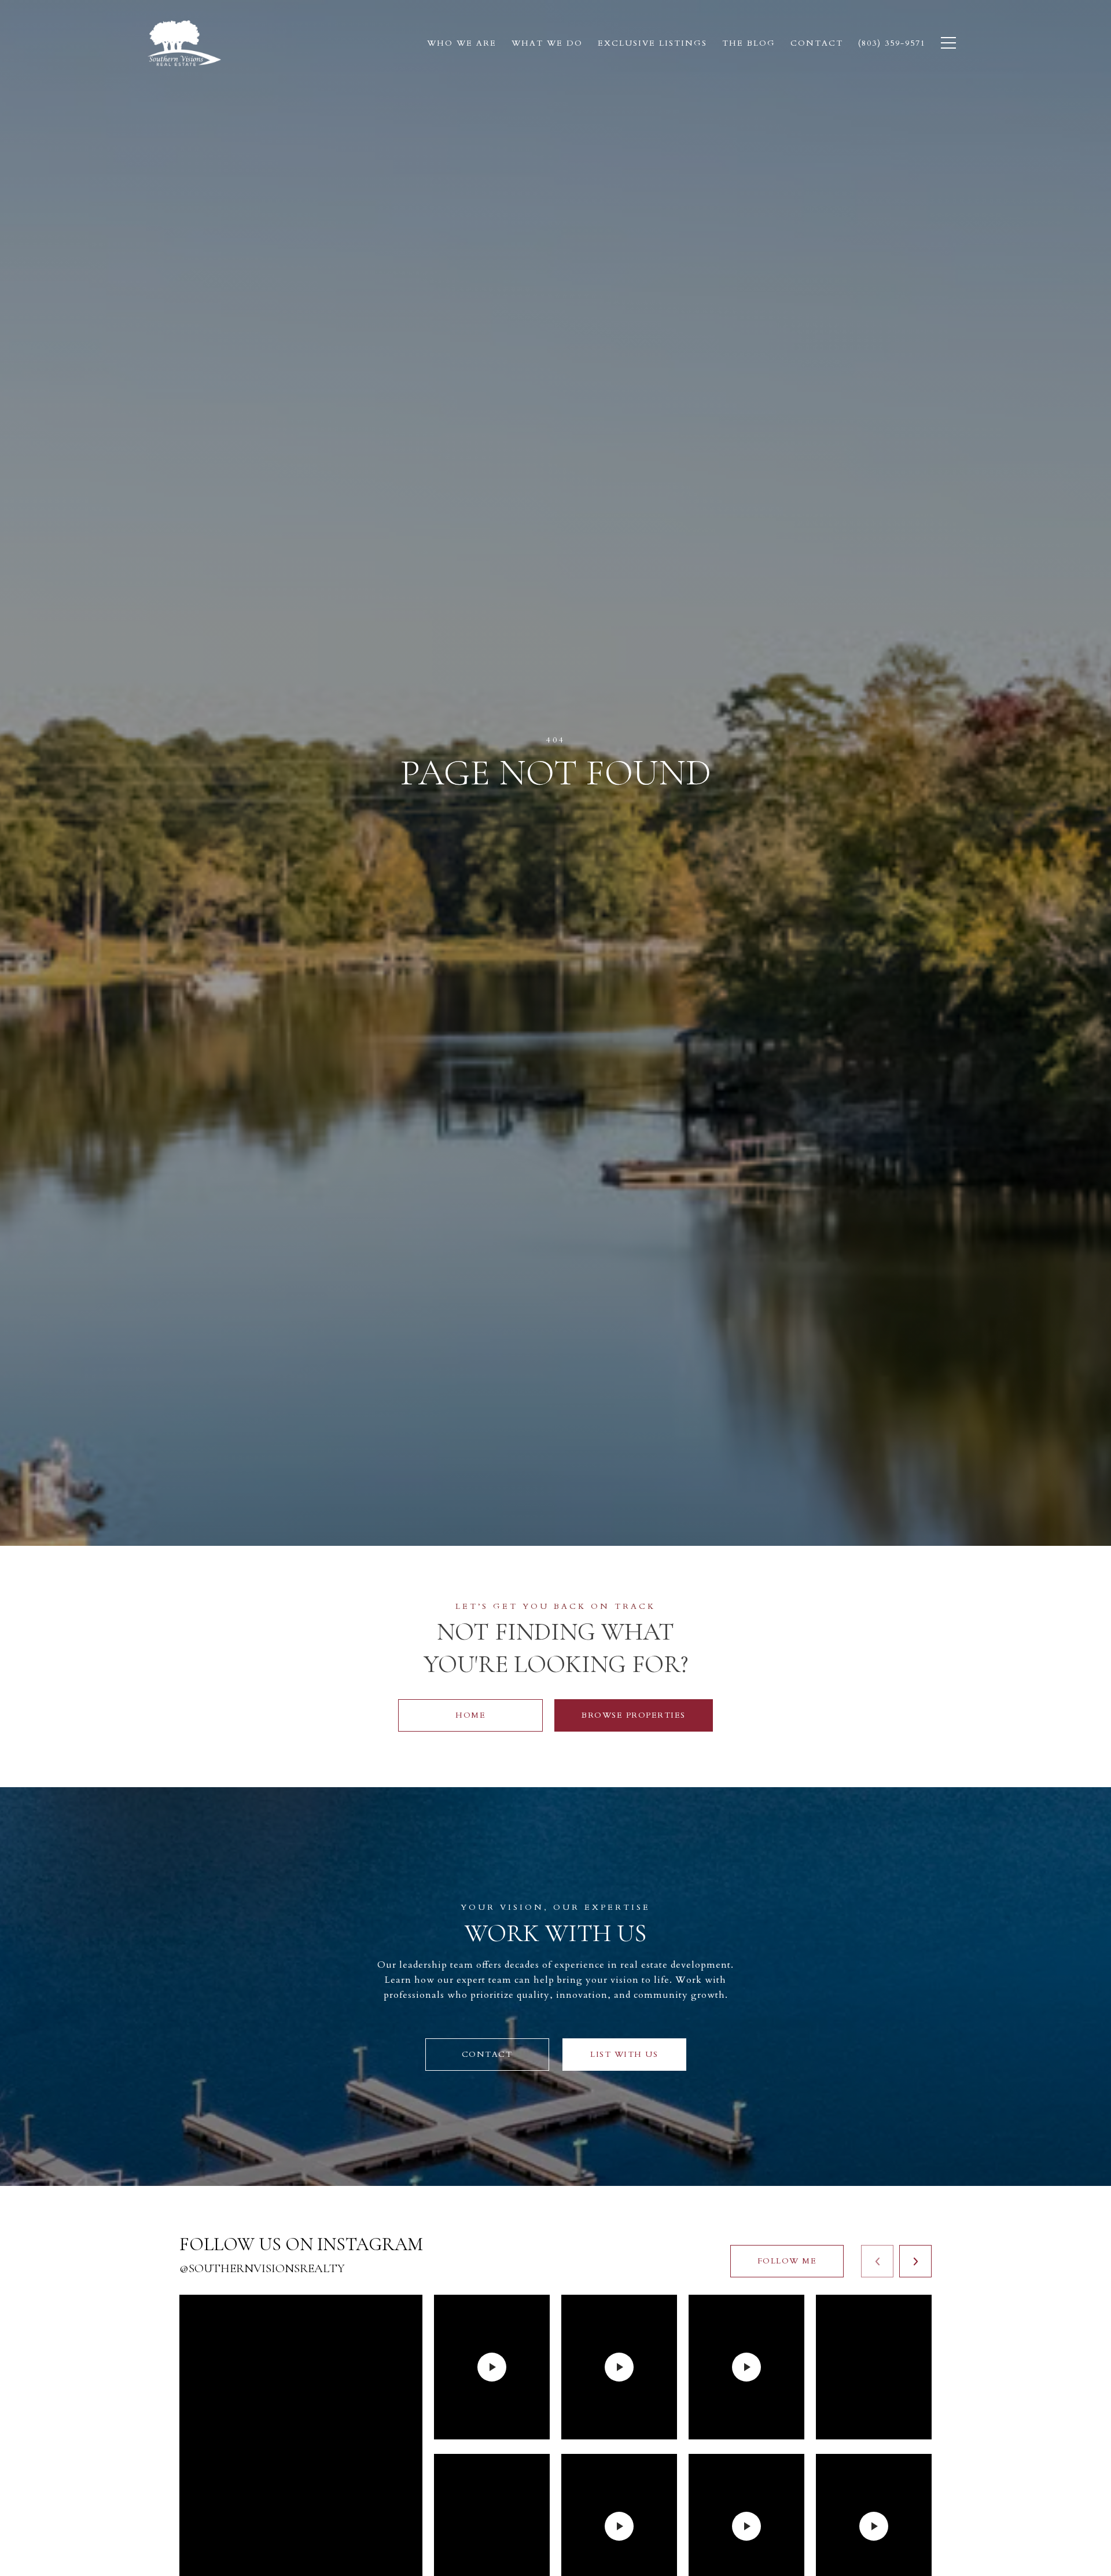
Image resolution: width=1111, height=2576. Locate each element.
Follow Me (787, 2261)
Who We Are (462, 43)
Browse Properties (634, 1715)
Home (470, 1715)
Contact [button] (487, 2054)
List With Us (624, 2054)
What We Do (547, 43)
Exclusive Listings (652, 43)
